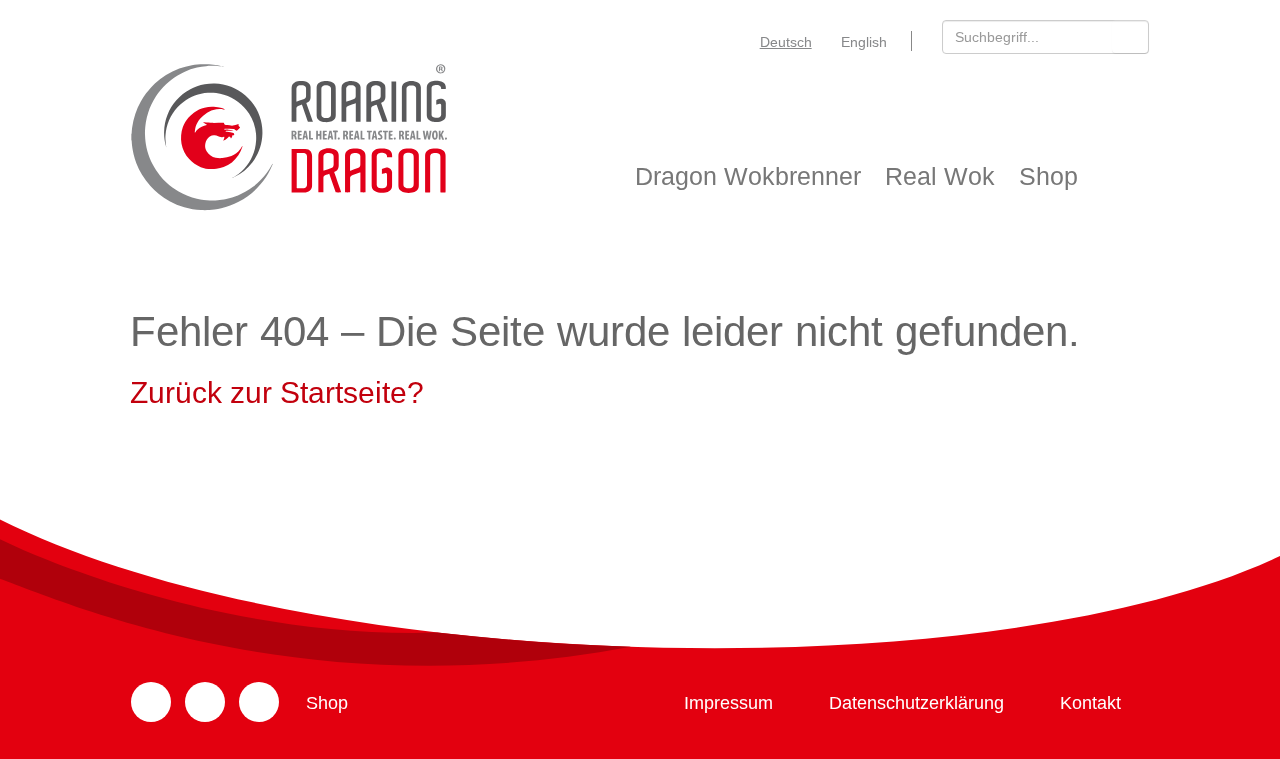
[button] (1130, 36)
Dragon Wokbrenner (748, 176)
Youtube (259, 702)
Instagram (151, 702)
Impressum (728, 703)
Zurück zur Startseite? (277, 392)
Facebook (205, 702)
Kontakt (1090, 703)
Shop (1048, 176)
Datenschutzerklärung (916, 703)
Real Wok (940, 176)
